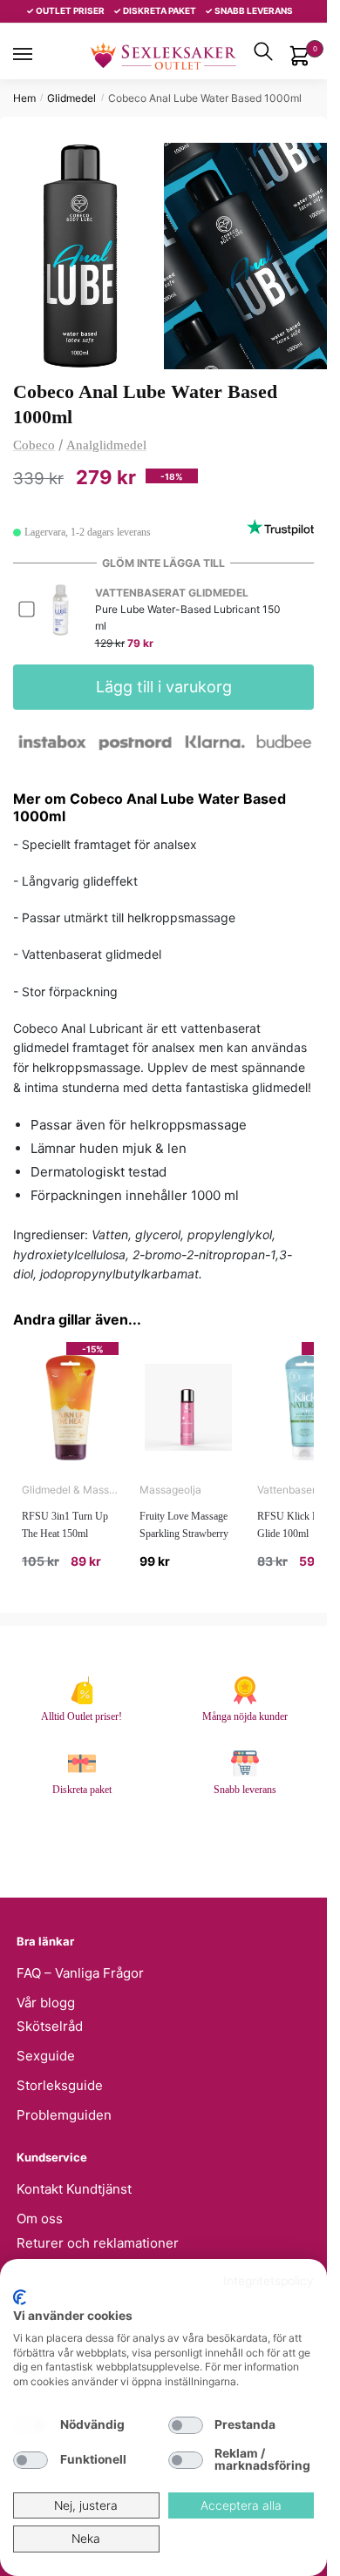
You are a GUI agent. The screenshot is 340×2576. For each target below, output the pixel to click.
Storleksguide (60, 2085)
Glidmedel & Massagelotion (70, 1490)
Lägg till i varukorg (164, 687)
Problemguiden (64, 2115)
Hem (24, 98)
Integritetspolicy (269, 2281)
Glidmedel (71, 98)
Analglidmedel (106, 445)
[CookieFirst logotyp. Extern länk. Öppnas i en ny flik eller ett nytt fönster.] (20, 2297)
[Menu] (39, 54)
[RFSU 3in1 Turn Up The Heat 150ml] (70, 1407)
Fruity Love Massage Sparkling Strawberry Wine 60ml (184, 1534)
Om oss (40, 2219)
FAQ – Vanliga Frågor (80, 1973)
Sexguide (46, 2056)
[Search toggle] (263, 51)
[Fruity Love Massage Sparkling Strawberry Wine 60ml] (188, 1407)
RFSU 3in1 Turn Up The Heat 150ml (65, 1525)
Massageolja (170, 1490)
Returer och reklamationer (98, 2243)
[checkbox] (31, 2425)
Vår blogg (46, 2003)
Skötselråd (50, 2026)
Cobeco (34, 445)
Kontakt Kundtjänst (74, 2189)
